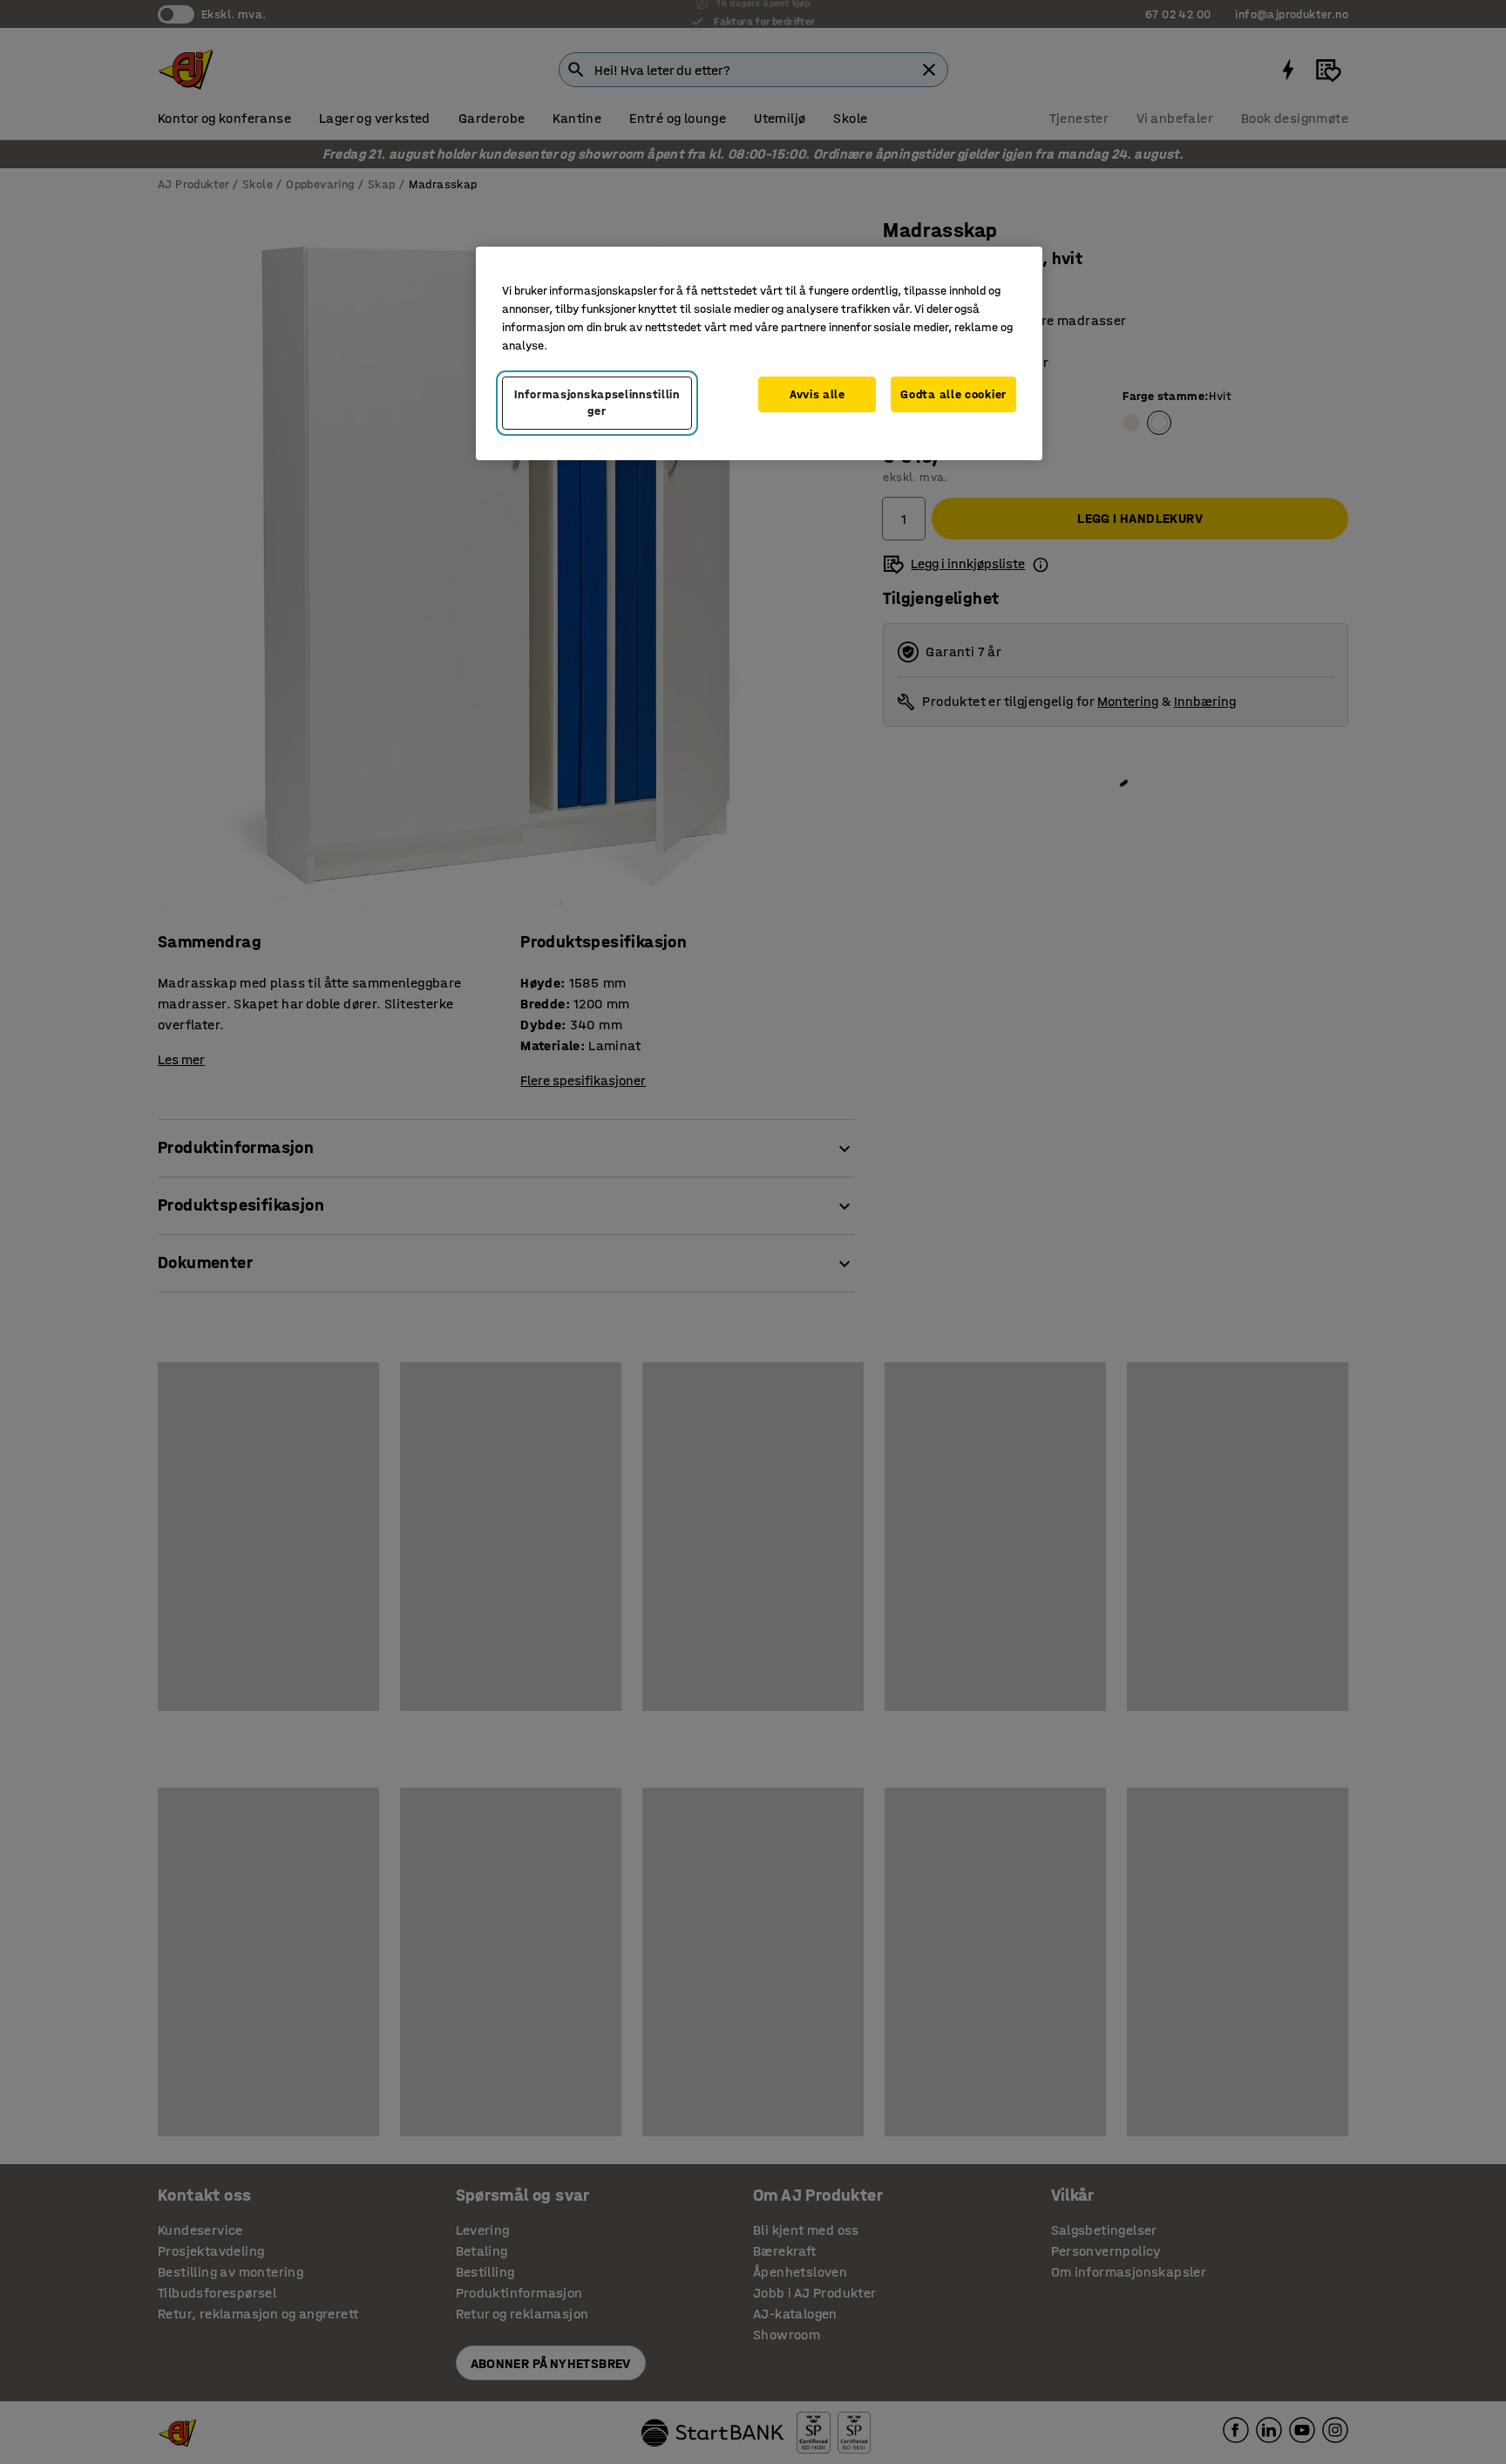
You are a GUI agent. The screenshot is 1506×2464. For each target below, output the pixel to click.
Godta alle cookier (953, 394)
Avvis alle (817, 394)
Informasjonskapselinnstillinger (597, 403)
